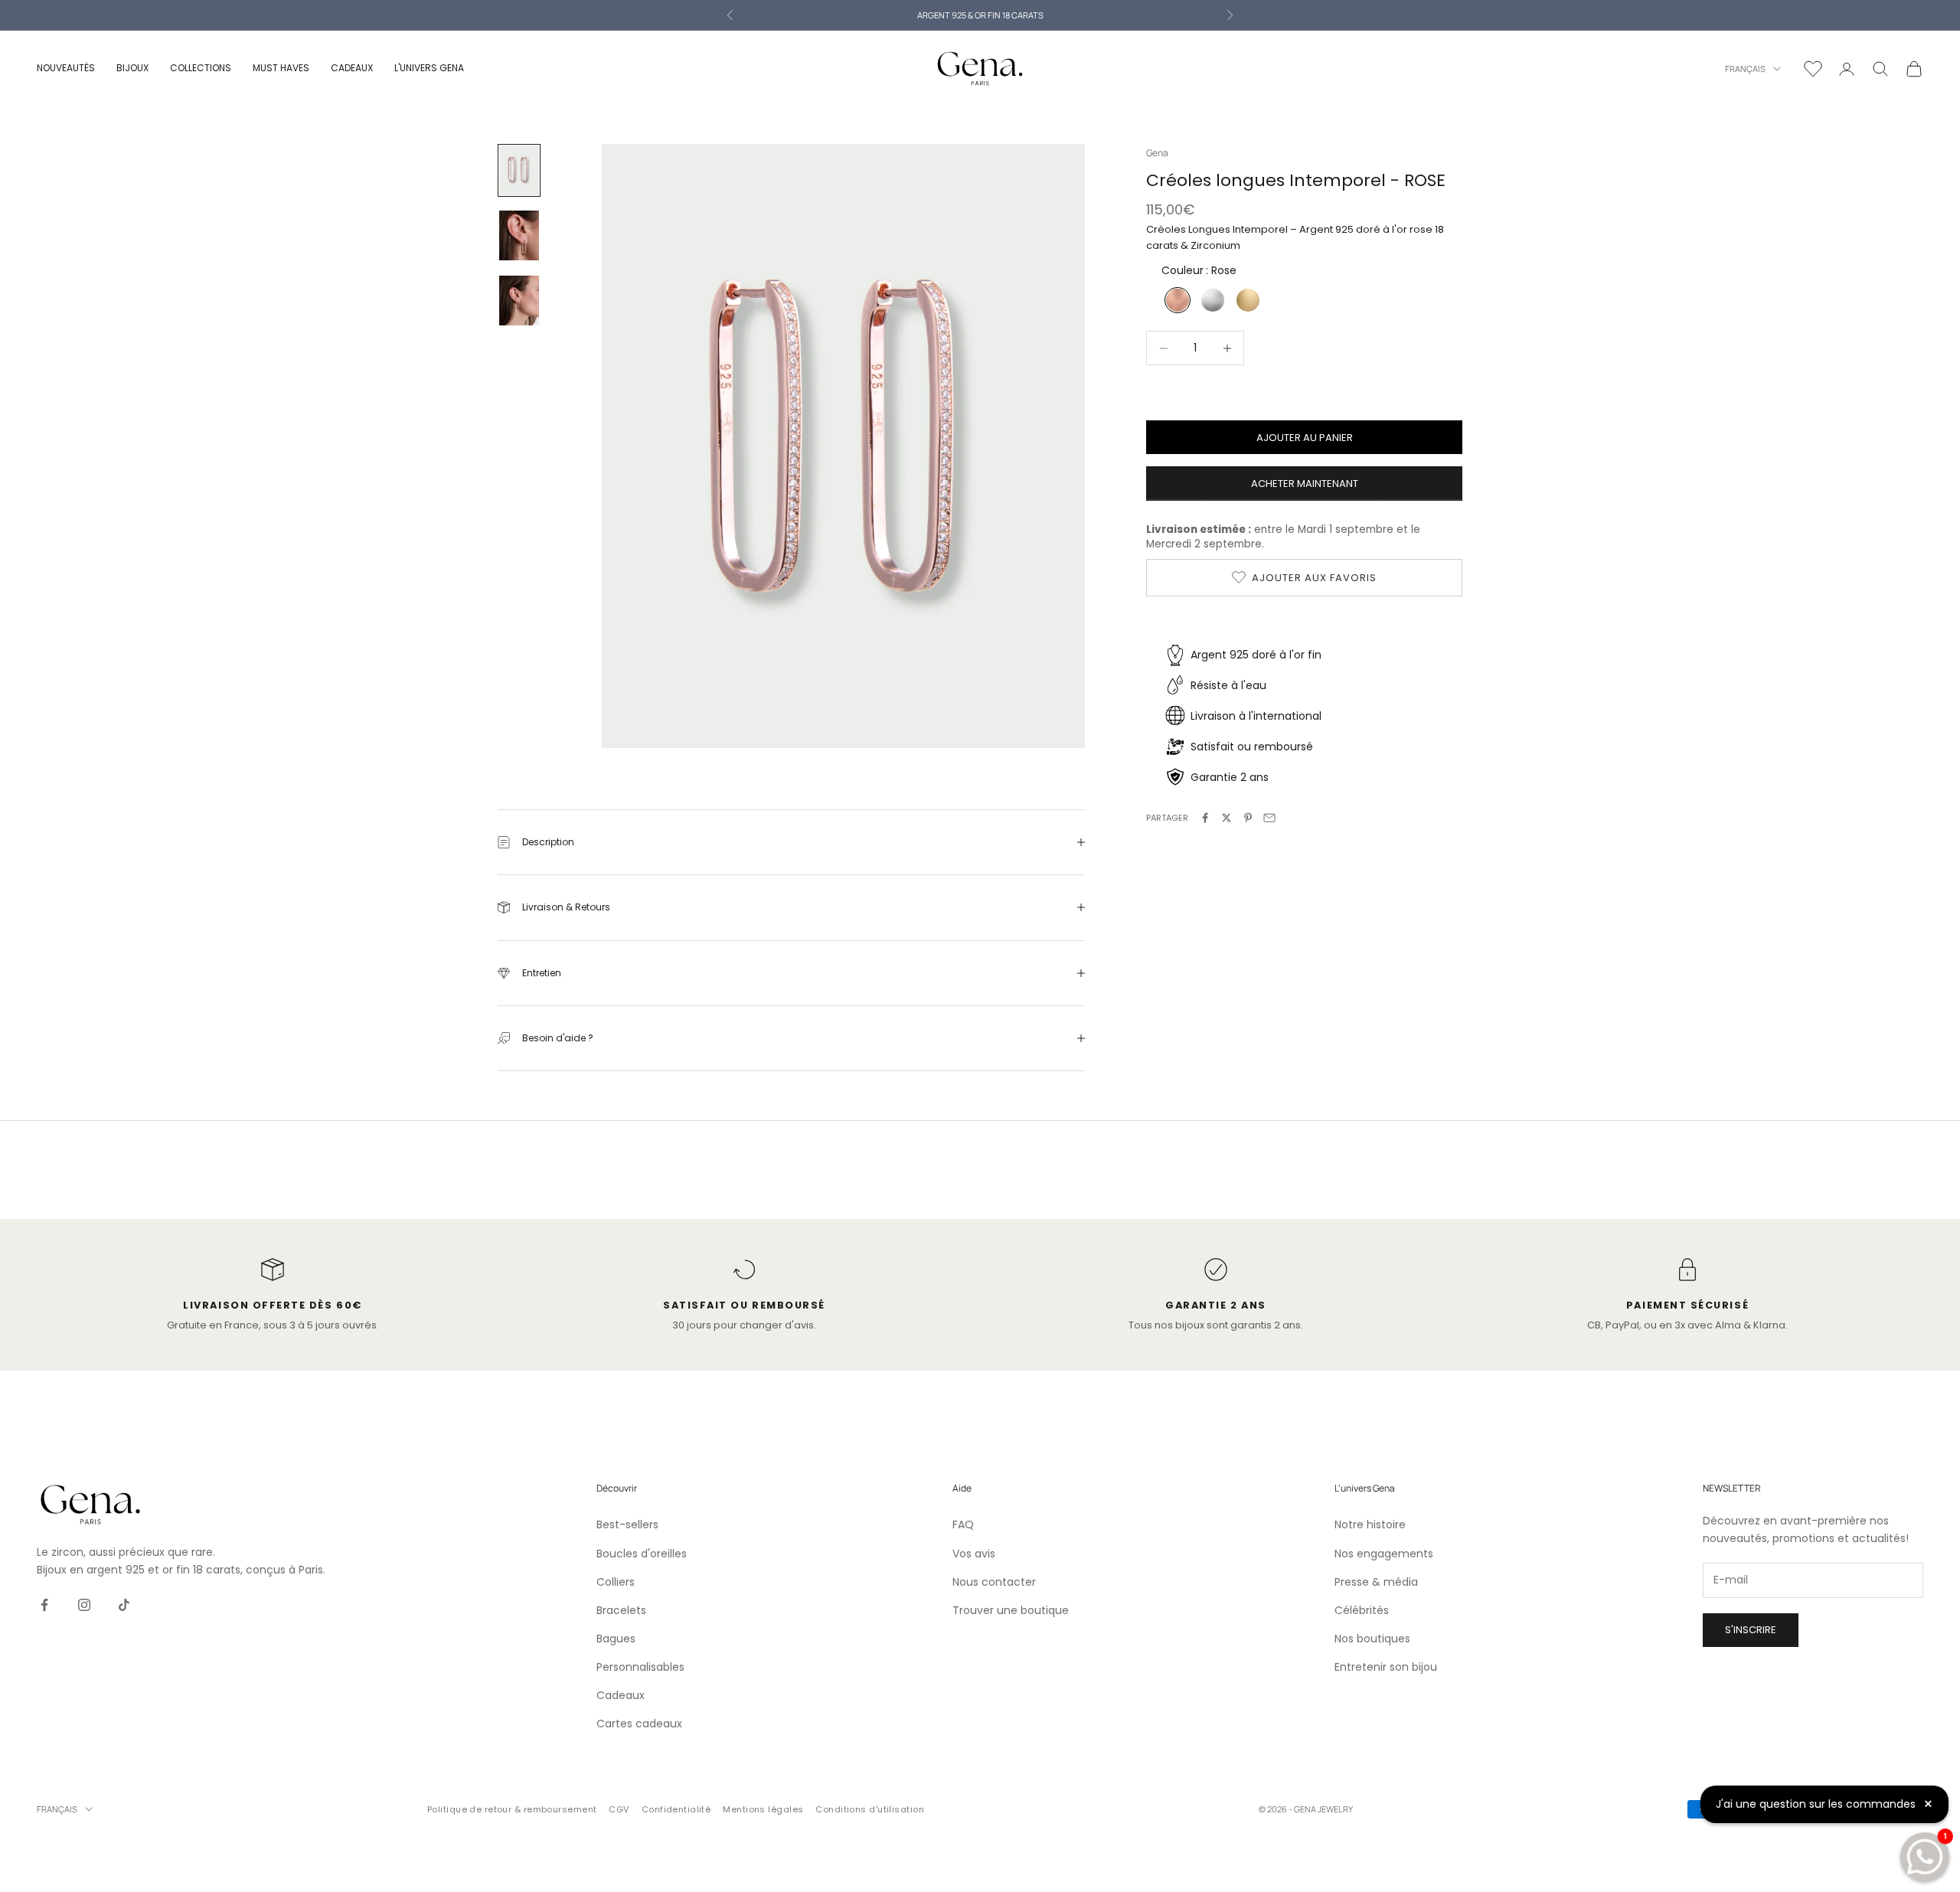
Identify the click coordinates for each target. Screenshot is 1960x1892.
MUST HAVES (281, 68)
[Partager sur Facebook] (1205, 818)
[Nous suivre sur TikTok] (124, 1605)
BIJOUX (132, 68)
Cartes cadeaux (639, 1724)
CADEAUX (352, 68)
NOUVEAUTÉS (66, 68)
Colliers (616, 1582)
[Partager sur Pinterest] (1248, 818)
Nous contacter (994, 1582)
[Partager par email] (1269, 818)
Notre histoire (1370, 1524)
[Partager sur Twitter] (1227, 818)
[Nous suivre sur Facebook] (44, 1605)
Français (1745, 69)
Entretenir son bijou (1386, 1667)
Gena (1157, 153)
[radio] (1176, 300)
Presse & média (1376, 1582)
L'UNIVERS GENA (429, 68)
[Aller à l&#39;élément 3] (519, 301)
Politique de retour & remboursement (512, 1809)
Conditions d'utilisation (870, 1809)
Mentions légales (763, 1809)
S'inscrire (1751, 1630)
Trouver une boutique (1011, 1610)
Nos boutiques (1372, 1639)
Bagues (616, 1639)
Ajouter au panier (1305, 438)
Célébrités (1362, 1610)
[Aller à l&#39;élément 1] (519, 170)
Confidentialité (676, 1809)
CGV (619, 1809)
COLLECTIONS (201, 68)
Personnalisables (640, 1667)
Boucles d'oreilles (642, 1554)
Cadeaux (621, 1695)
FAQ (963, 1524)
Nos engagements (1384, 1554)
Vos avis (974, 1554)
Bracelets (621, 1610)
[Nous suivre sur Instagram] (84, 1605)
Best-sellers (627, 1524)
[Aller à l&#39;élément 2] (519, 235)
